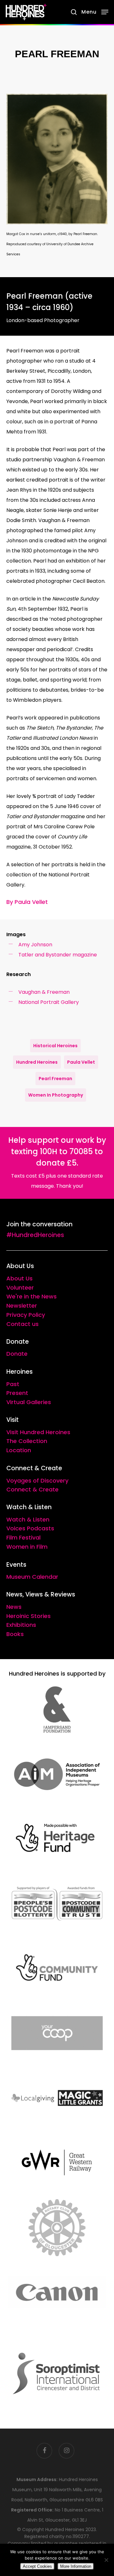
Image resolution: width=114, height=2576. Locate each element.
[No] (106, 2560)
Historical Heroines (55, 1046)
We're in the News (32, 1296)
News (14, 1607)
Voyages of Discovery (37, 1481)
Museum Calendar (32, 1577)
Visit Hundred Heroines (38, 1432)
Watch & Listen (28, 1519)
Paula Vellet (81, 1062)
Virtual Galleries (29, 1402)
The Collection (27, 1441)
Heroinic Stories (28, 1616)
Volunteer (20, 1288)
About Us (19, 1278)
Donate (17, 1354)
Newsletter (22, 1306)
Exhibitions (21, 1625)
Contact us (22, 1324)
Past (13, 1384)
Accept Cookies (37, 2566)
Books (15, 1634)
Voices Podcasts (30, 1528)
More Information (76, 2566)
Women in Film (27, 1547)
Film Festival (23, 1537)
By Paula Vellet (27, 902)
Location (19, 1450)
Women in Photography (56, 1095)
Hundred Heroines (37, 1062)
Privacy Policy (26, 1315)
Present (17, 1393)
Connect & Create (32, 1489)
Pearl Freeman (55, 1079)
